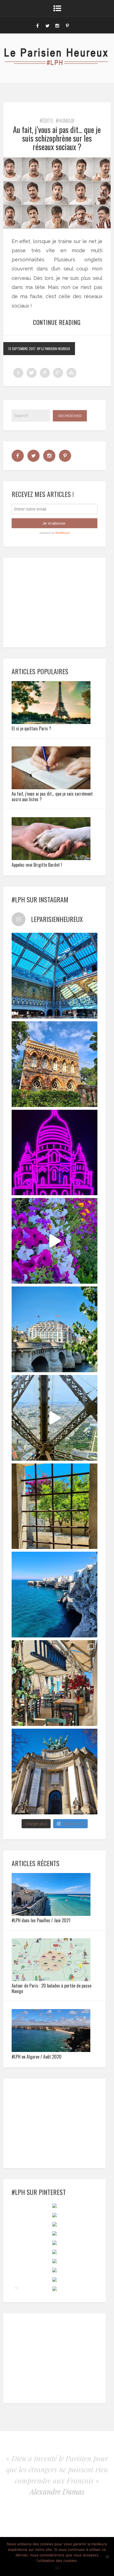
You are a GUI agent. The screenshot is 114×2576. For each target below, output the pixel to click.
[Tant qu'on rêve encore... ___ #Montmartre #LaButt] (55, 1153)
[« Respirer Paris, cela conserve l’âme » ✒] (55, 1329)
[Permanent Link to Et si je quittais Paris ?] (51, 722)
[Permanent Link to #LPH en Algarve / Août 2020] (51, 2050)
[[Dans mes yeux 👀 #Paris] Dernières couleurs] (55, 1241)
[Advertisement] (54, 601)
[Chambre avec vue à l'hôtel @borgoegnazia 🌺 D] (55, 1506)
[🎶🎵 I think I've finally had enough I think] (55, 1772)
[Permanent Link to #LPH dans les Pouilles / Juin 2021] (51, 1914)
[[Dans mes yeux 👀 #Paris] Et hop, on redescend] (55, 1418)
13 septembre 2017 (22, 349)
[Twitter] (47, 25)
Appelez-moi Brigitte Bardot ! (37, 865)
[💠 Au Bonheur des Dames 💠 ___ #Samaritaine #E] (55, 976)
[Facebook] (37, 25)
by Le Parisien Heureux (54, 349)
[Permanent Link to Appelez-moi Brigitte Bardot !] (51, 858)
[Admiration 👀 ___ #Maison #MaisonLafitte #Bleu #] (55, 1064)
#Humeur (65, 121)
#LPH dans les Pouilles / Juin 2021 (41, 1920)
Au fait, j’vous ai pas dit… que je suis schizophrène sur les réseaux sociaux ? (57, 138)
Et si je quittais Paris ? (31, 728)
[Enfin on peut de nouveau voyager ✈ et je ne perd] (55, 1683)
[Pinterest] (67, 25)
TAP (16, 2288)
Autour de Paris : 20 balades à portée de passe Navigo (51, 1988)
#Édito (46, 121)
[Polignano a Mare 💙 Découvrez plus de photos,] (55, 1595)
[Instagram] (57, 25)
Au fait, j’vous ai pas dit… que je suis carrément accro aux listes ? (52, 796)
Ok (57, 2568)
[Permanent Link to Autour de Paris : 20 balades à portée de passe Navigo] (51, 1979)
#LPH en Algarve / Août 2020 (37, 2057)
